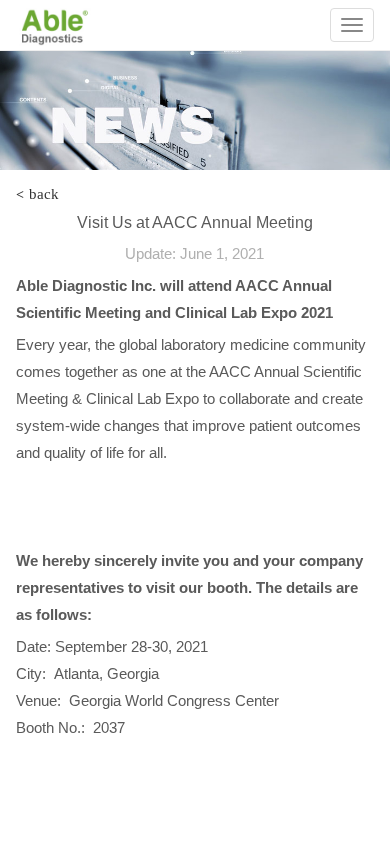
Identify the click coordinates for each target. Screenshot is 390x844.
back (37, 194)
